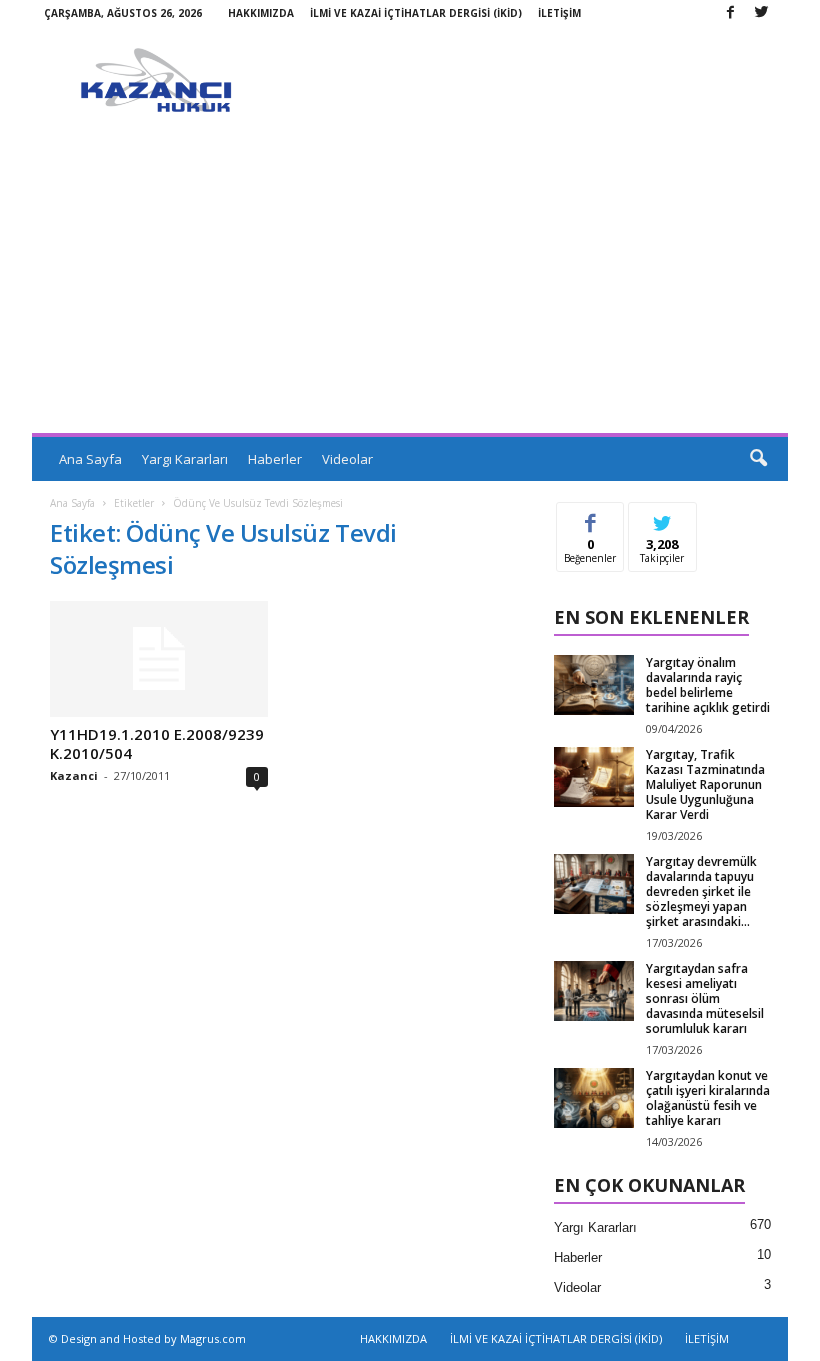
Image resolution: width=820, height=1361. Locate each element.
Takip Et (662, 517)
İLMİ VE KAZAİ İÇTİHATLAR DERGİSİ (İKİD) (416, 13)
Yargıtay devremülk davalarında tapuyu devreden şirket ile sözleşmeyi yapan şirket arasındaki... (701, 891)
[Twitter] (761, 13)
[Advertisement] (410, 283)
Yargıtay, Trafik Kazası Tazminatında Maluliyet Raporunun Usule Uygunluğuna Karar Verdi (705, 784)
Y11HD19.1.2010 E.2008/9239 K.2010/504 (157, 743)
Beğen (591, 517)
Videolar (347, 459)
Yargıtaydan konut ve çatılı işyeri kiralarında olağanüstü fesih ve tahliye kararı (708, 1098)
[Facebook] (730, 13)
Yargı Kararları (185, 459)
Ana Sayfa (90, 459)
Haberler (275, 459)
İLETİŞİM (559, 13)
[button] (758, 459)
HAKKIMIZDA (261, 13)
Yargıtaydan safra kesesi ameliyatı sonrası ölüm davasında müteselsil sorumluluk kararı (705, 998)
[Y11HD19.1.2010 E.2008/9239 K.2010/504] (159, 659)
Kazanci (74, 775)
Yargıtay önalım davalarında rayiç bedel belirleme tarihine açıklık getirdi (708, 685)
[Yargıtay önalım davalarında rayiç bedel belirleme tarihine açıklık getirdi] (594, 685)
